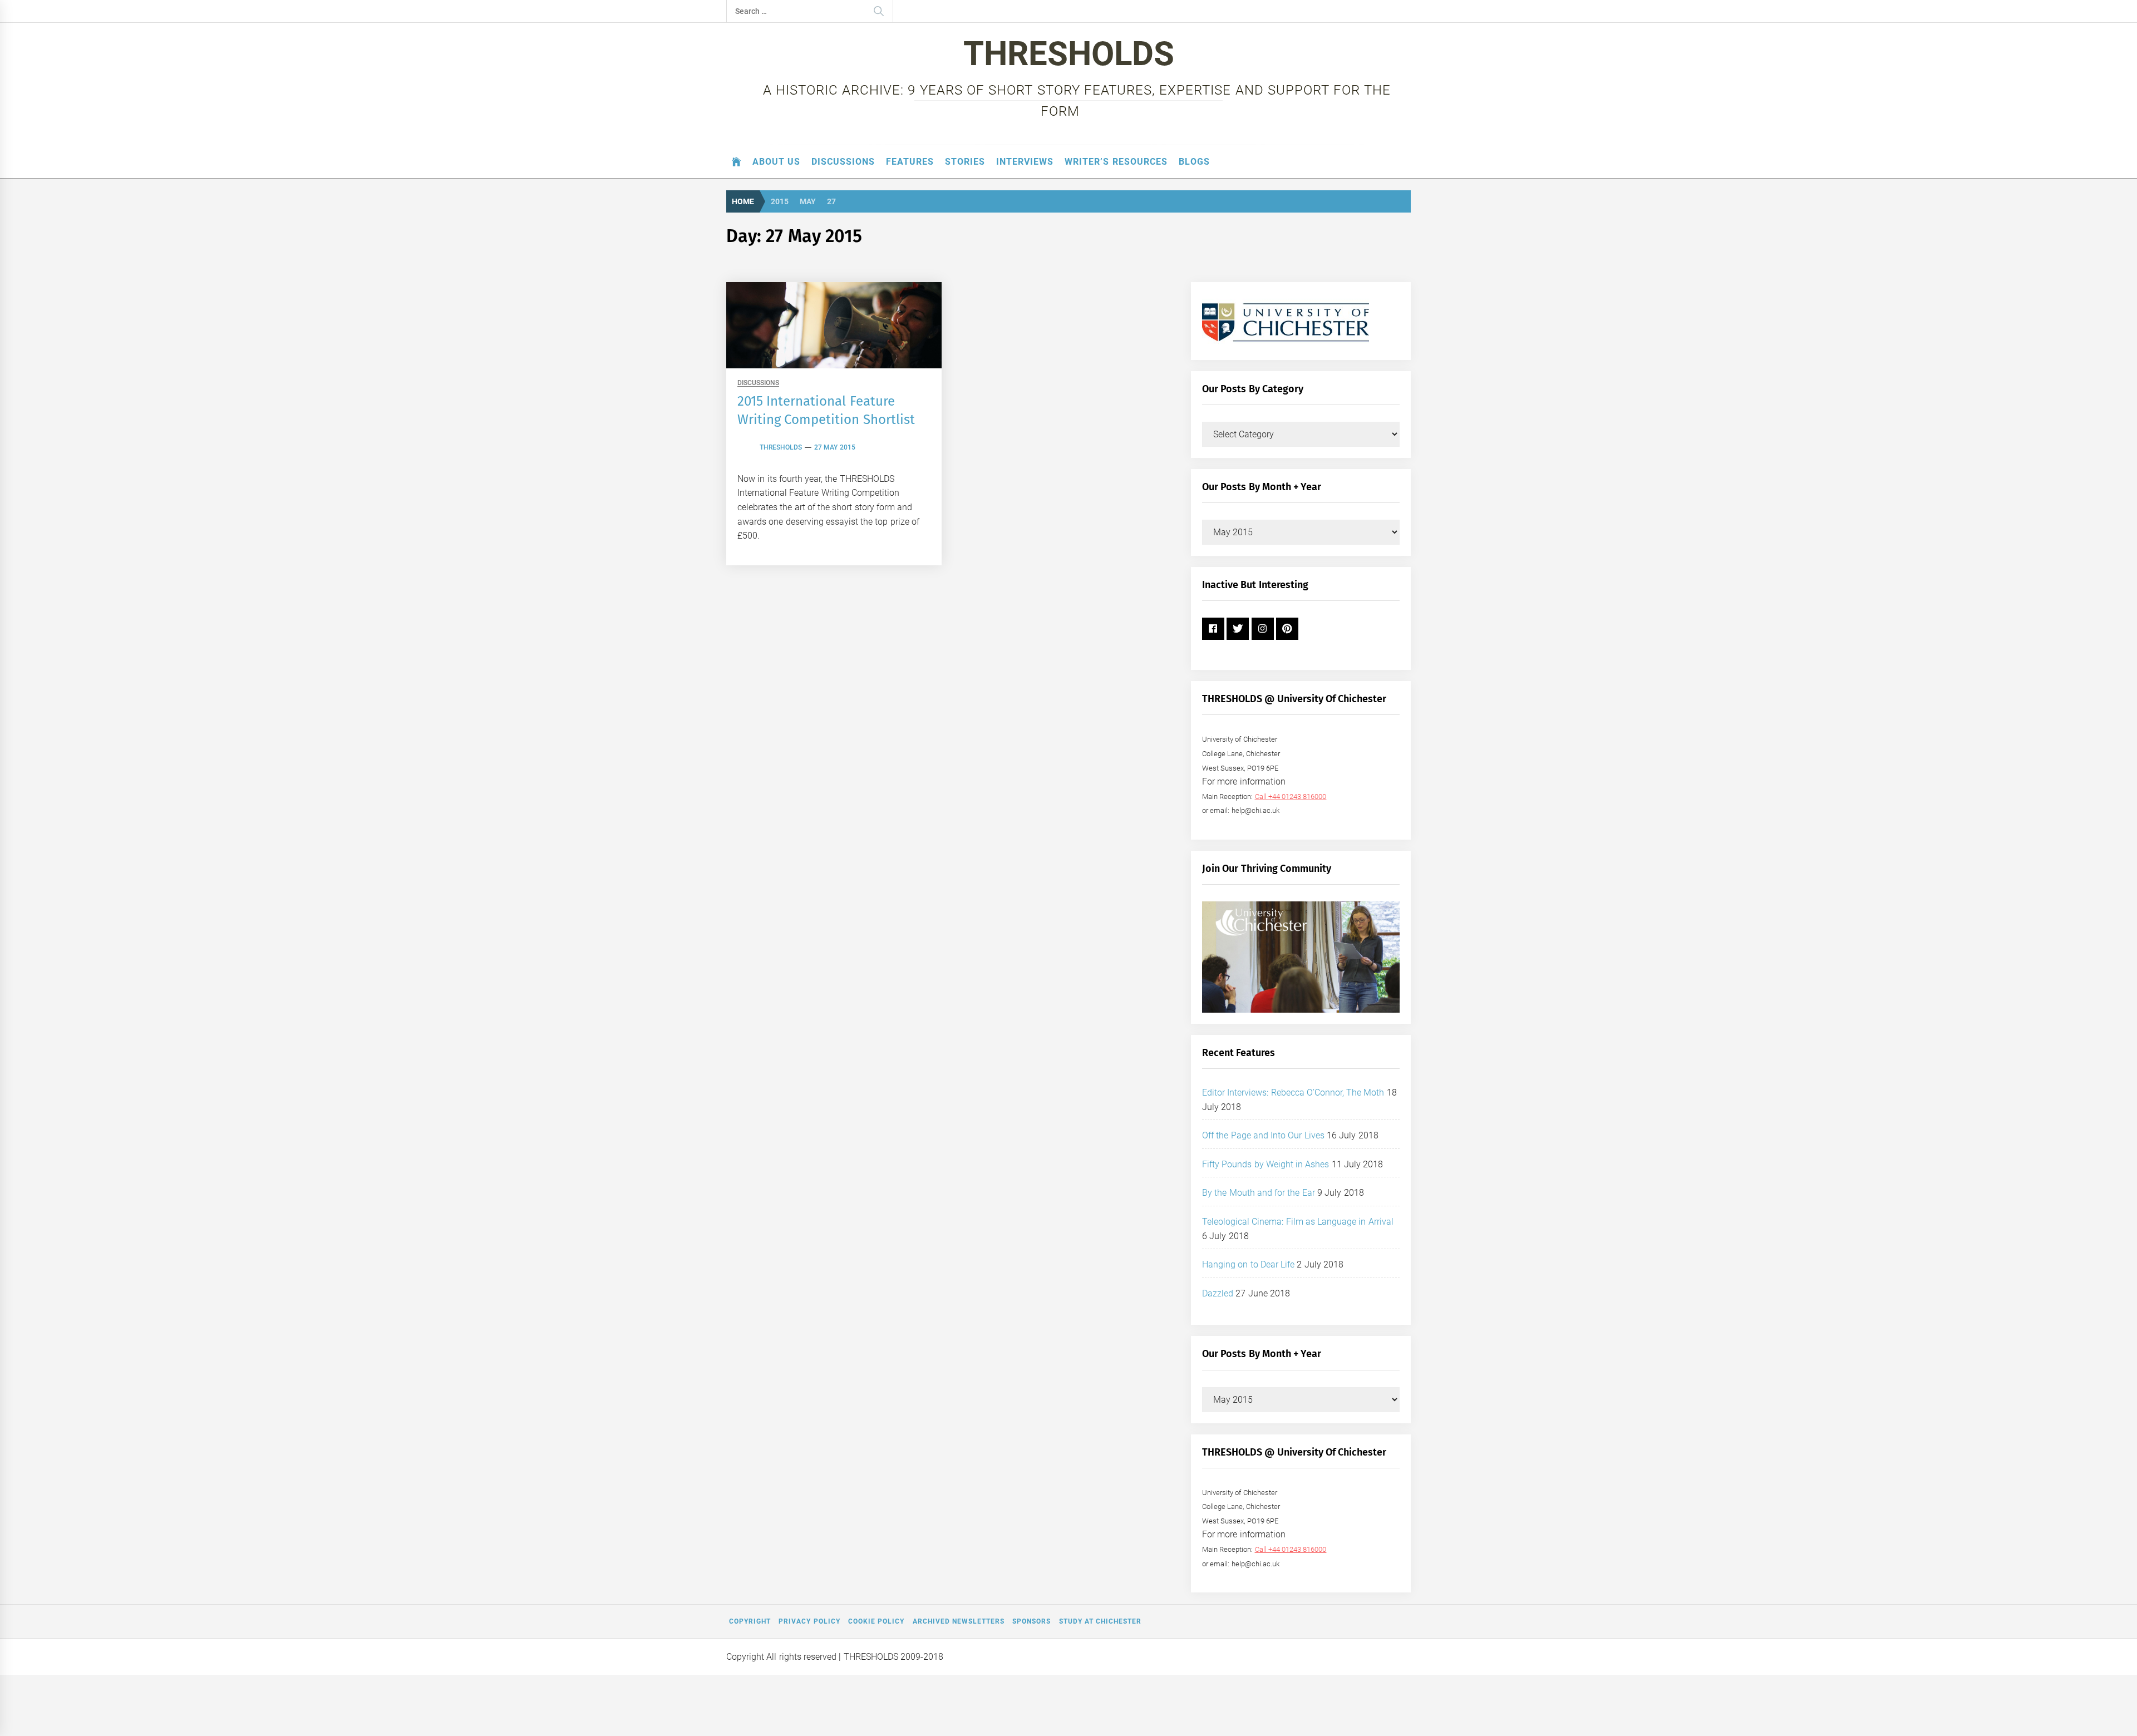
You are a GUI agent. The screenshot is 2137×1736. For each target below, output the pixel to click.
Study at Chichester (1100, 1621)
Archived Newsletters (959, 1621)
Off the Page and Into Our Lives (1263, 1135)
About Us (776, 162)
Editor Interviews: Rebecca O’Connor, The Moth (1293, 1093)
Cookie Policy (876, 1621)
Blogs (1194, 162)
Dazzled (1218, 1293)
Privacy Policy (809, 1621)
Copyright (750, 1621)
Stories (965, 162)
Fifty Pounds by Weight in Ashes (1266, 1164)
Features (910, 162)
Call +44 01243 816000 (1291, 797)
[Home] (737, 162)
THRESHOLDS (1069, 54)
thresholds (781, 447)
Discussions (843, 162)
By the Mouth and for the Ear (1259, 1193)
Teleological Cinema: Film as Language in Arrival (1298, 1222)
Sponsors (1031, 1621)
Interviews (1025, 162)
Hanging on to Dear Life (1248, 1264)
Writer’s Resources (1116, 162)
